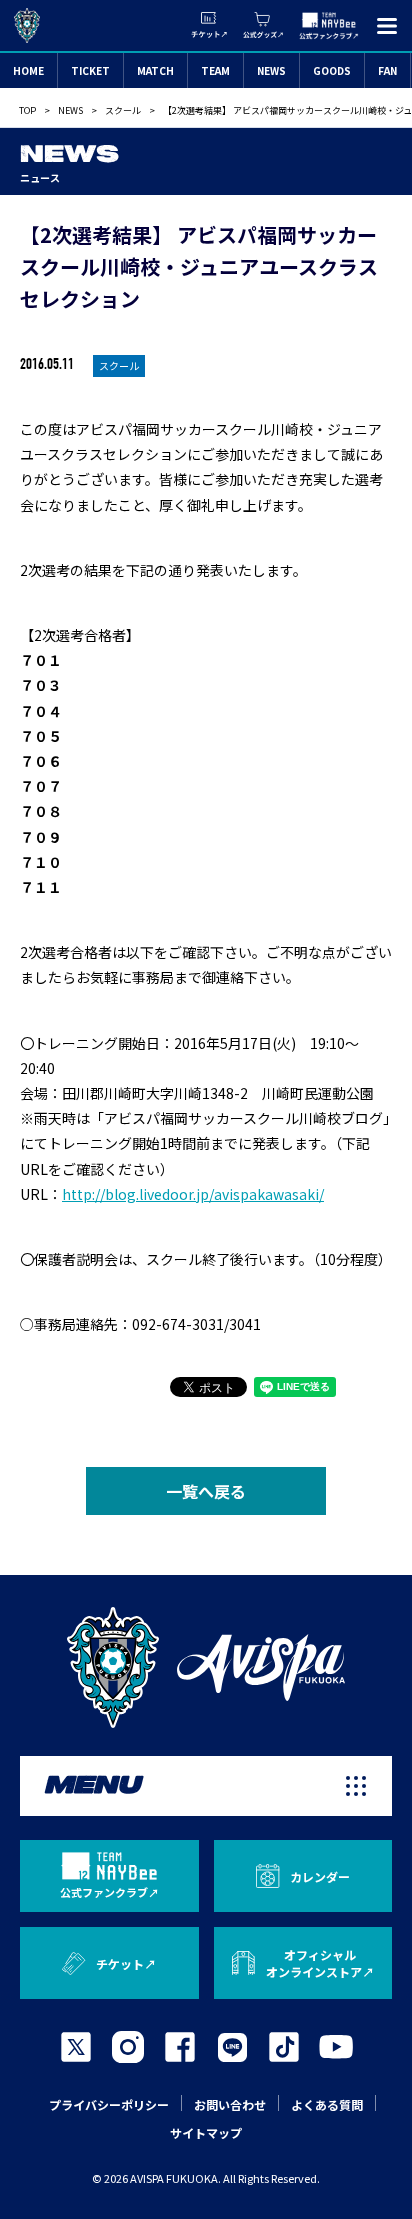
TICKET (90, 70)
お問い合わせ (230, 2104)
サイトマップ (206, 2132)
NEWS (271, 70)
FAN (387, 70)
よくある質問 (327, 2104)
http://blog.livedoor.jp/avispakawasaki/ (193, 1194)
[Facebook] (180, 2047)
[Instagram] (128, 2047)
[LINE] (232, 2047)
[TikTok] (284, 2047)
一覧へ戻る (206, 1491)
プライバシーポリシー (109, 2104)
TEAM (215, 70)
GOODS (332, 70)
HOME (28, 70)
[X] (76, 2047)
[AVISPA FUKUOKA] (206, 1667)
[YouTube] (336, 2047)
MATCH (155, 70)
